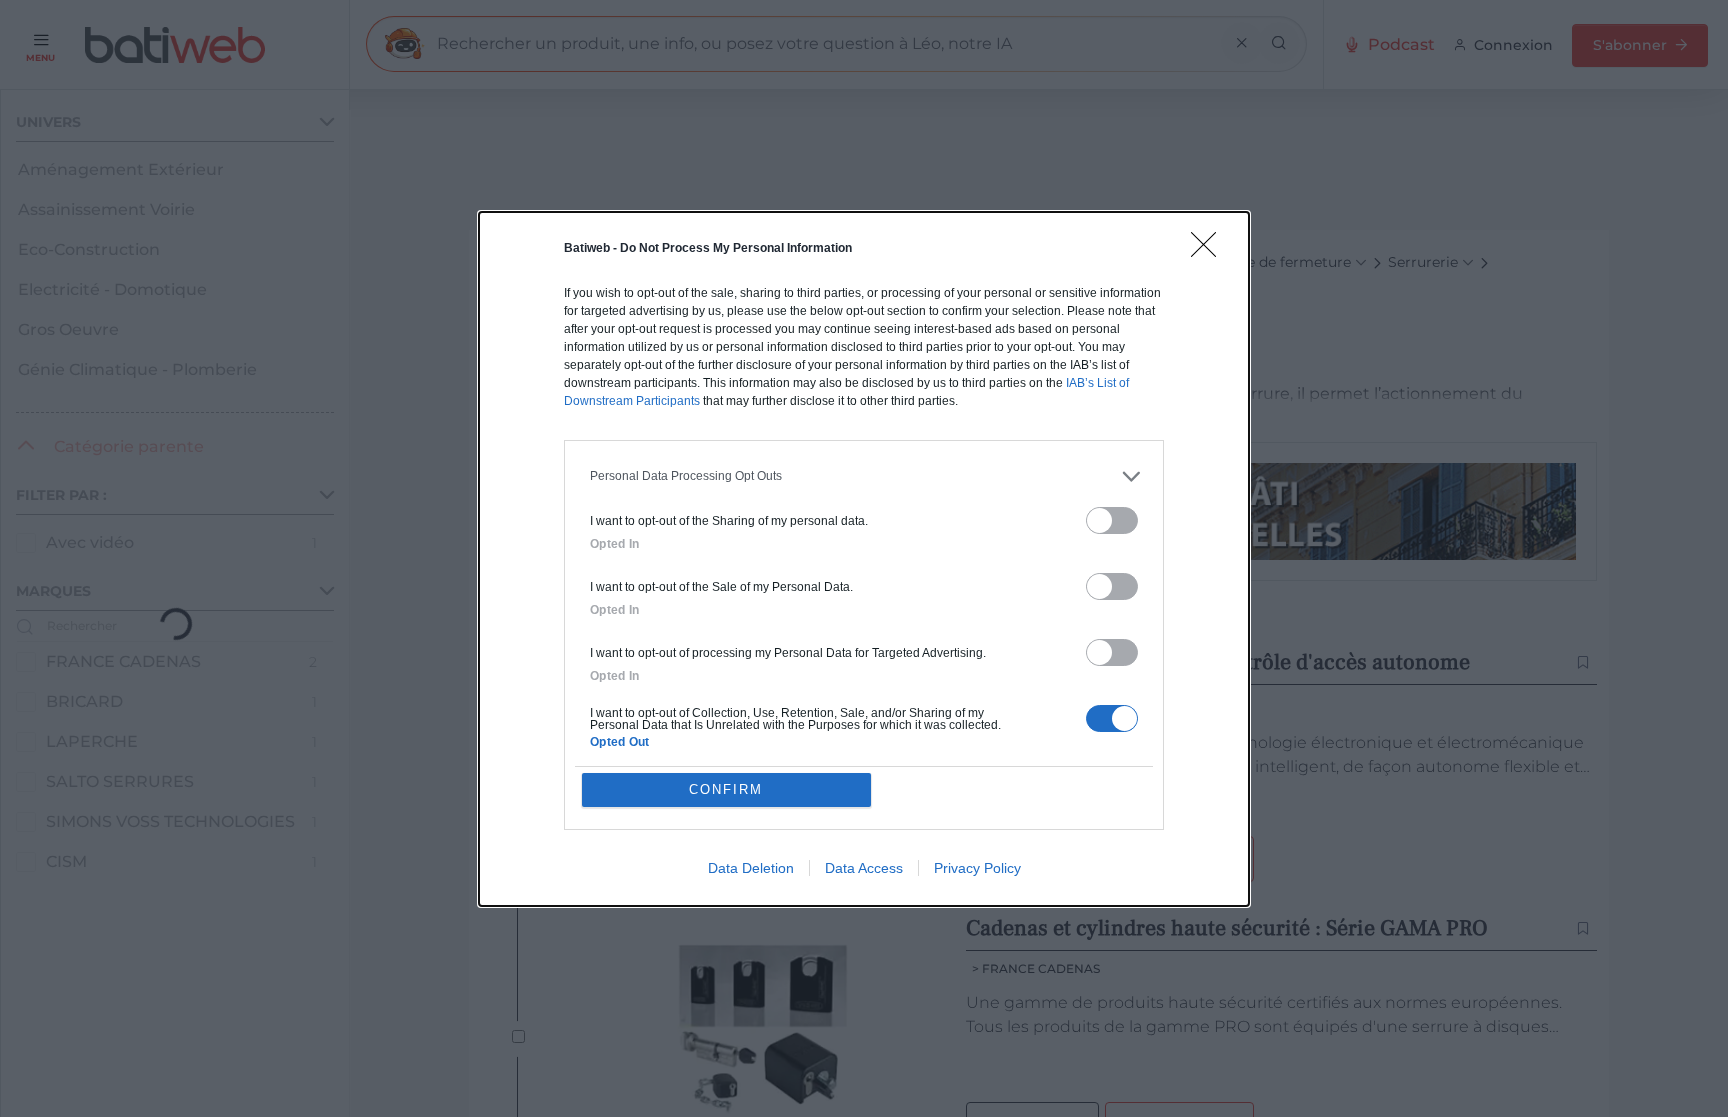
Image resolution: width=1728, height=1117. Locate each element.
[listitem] (864, 476)
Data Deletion (751, 868)
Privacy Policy (977, 868)
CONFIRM (726, 789)
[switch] (1112, 520)
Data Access (864, 868)
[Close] (1210, 251)
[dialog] (864, 559)
